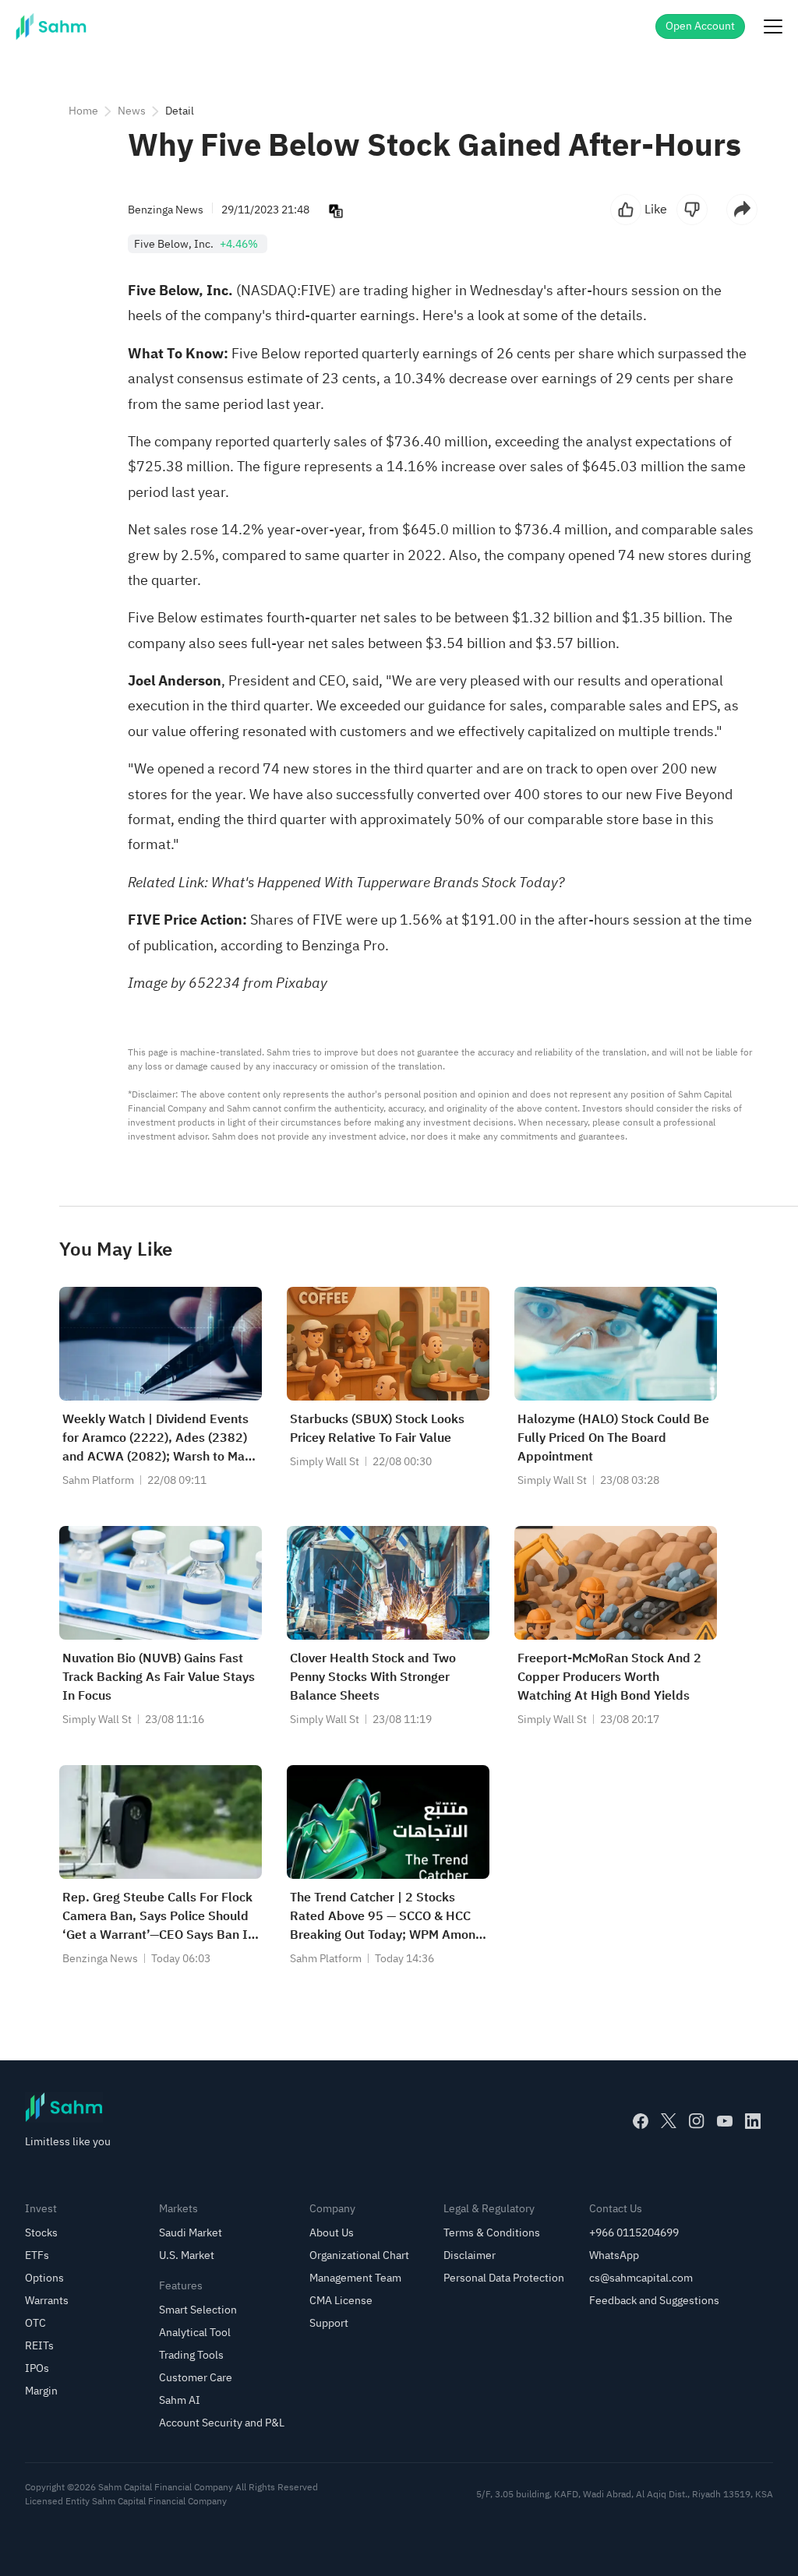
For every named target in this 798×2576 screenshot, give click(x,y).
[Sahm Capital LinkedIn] (753, 2121)
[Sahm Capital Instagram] (697, 2121)
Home (83, 111)
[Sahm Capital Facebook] (641, 2121)
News (132, 111)
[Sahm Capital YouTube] (725, 2121)
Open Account (700, 26)
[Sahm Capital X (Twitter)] (669, 2121)
